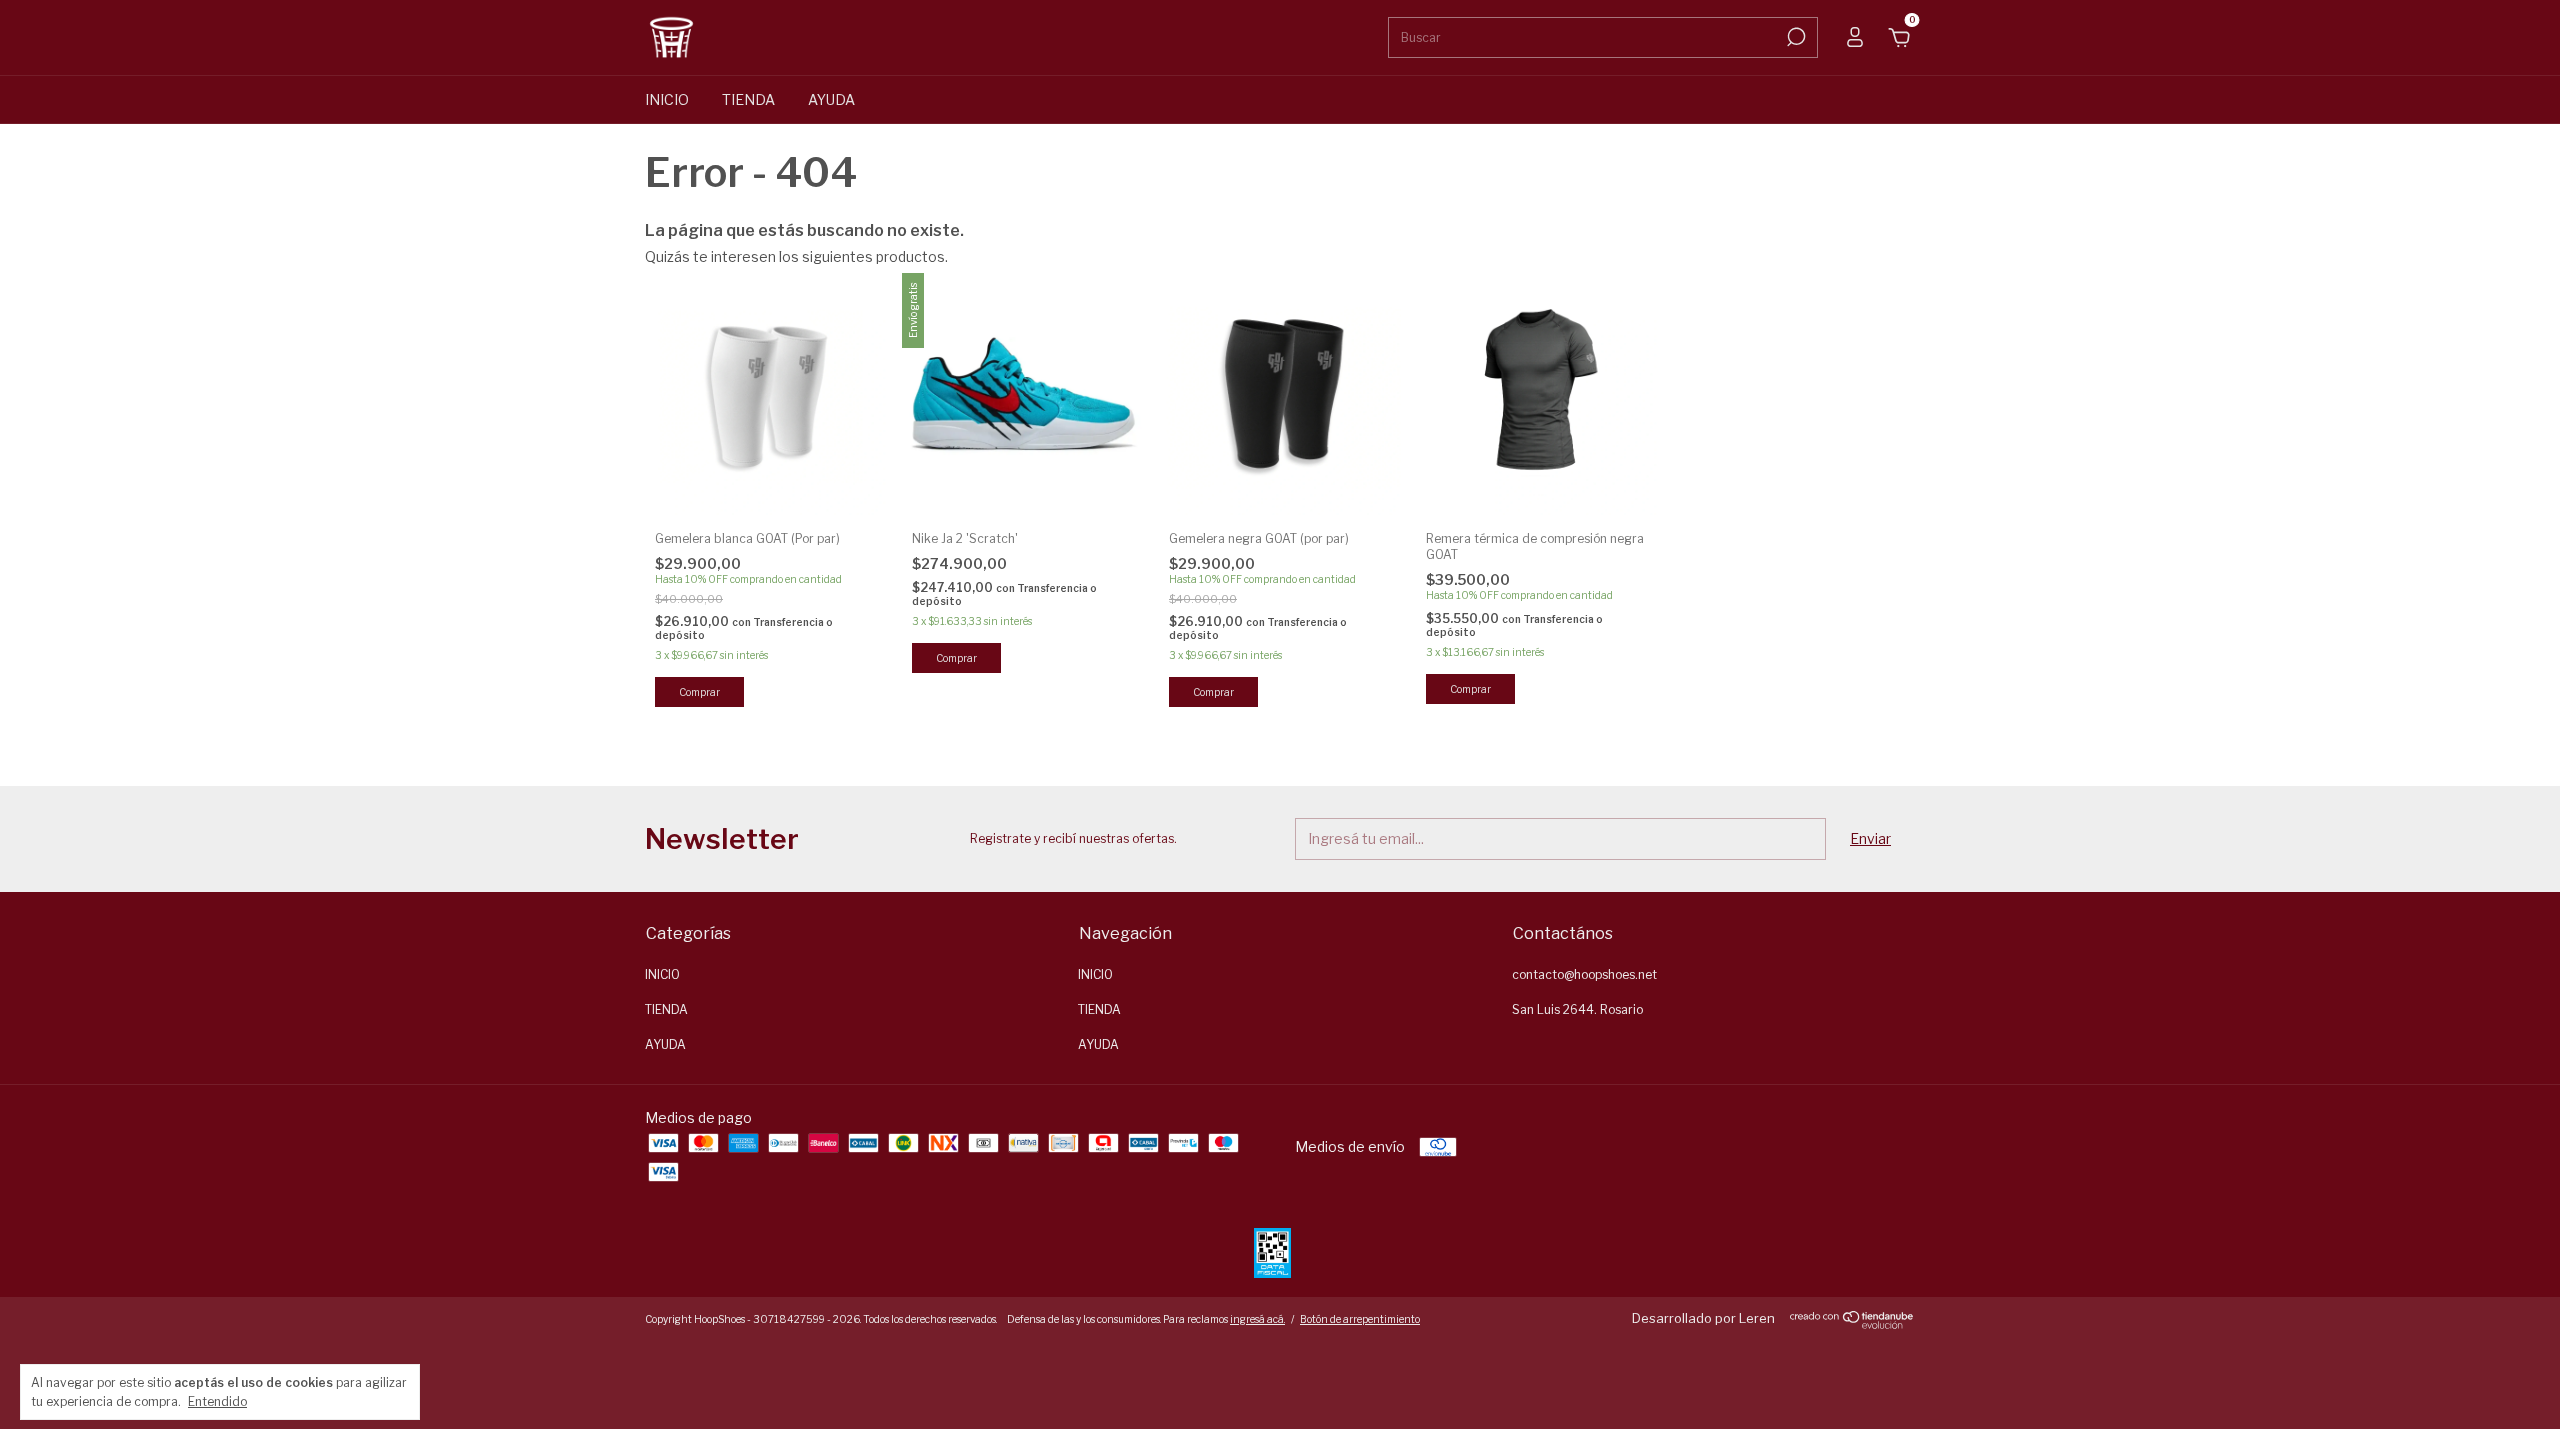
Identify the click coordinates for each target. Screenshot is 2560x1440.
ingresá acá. (1257, 1319)
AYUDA (831, 99)
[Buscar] (1794, 37)
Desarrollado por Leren (1703, 1318)
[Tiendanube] (1852, 1323)
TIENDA (748, 99)
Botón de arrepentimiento (1360, 1319)
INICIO (667, 99)
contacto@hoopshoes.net (1584, 974)
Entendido (217, 1401)
